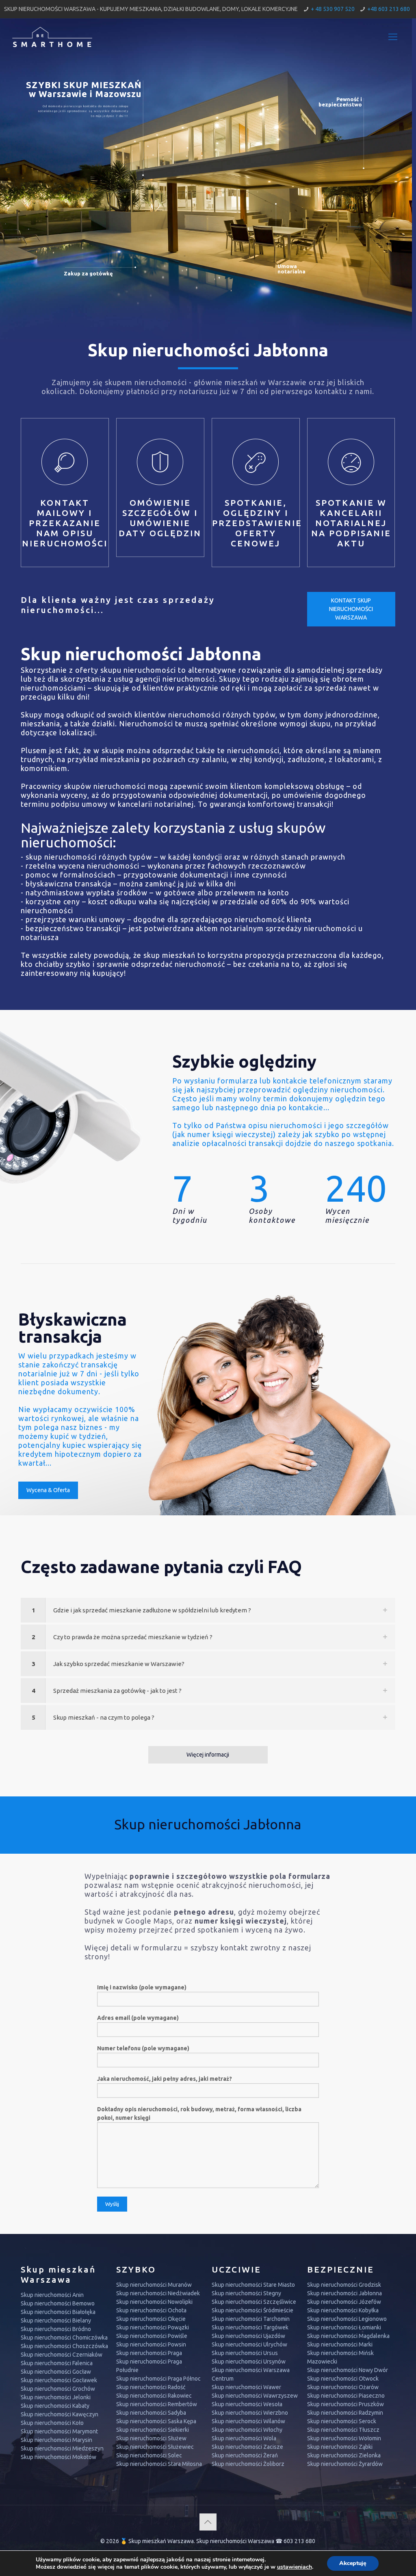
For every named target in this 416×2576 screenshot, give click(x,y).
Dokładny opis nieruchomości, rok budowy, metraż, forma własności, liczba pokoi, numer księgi (199, 2113)
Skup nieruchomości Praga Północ (158, 2379)
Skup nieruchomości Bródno (56, 2329)
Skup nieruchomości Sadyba (151, 2413)
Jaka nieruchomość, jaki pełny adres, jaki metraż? (165, 2079)
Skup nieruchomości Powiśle (152, 2336)
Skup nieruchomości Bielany (56, 2320)
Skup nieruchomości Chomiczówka (64, 2338)
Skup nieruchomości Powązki (153, 2327)
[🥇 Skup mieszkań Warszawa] (52, 37)
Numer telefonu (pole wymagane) (143, 2048)
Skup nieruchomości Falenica (57, 2363)
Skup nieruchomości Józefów (344, 2302)
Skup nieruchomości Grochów (58, 2389)
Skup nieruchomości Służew (151, 2438)
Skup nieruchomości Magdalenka (348, 2336)
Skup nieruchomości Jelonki (56, 2397)
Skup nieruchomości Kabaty (55, 2406)
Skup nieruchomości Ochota (151, 2310)
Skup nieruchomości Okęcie (151, 2319)
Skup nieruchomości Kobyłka (343, 2310)
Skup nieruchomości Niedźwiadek (158, 2293)
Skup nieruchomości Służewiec (155, 2447)
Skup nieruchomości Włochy (247, 2430)
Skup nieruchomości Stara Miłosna (159, 2464)
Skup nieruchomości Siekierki (153, 2430)
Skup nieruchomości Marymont (59, 2431)
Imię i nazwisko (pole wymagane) (142, 1987)
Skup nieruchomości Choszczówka (64, 2346)
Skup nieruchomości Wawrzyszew (255, 2396)
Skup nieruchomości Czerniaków (62, 2355)
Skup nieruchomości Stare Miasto (253, 2285)
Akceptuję (353, 2563)
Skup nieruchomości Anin (52, 2295)
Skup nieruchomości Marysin (56, 2440)
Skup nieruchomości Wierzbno (250, 2413)
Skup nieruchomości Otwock (343, 2379)
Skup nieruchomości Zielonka (344, 2455)
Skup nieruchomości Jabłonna (344, 2293)
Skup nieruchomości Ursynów (249, 2362)
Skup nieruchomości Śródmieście (252, 2310)
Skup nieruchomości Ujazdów (248, 2336)
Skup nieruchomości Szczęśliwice (254, 2302)
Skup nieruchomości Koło (52, 2423)
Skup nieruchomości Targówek (250, 2327)
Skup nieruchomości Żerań (245, 2455)
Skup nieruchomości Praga (149, 2353)
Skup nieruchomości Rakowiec (154, 2396)
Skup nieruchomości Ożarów (343, 2387)
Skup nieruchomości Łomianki (344, 2327)
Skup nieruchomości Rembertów (157, 2404)
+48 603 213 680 (389, 9)
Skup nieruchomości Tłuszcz (343, 2430)
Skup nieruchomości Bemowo (58, 2303)
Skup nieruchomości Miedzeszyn (62, 2448)
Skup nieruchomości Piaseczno (346, 2396)
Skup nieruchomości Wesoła (247, 2404)
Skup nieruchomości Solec (149, 2455)
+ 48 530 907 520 (333, 9)
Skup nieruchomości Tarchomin (251, 2319)
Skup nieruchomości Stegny (246, 2293)
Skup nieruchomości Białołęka (58, 2312)
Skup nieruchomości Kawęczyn (60, 2414)
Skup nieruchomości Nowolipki (154, 2302)
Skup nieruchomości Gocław (56, 2372)
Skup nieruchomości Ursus (245, 2353)
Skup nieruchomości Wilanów (248, 2421)
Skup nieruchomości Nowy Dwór (348, 2370)
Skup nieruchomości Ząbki (340, 2447)
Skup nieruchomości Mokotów (58, 2457)
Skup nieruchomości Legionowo (347, 2319)
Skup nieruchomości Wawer (246, 2387)
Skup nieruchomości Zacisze (247, 2447)
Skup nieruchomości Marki (340, 2344)
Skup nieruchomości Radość (151, 2387)
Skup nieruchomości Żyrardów (345, 2464)
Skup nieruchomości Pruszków (346, 2404)
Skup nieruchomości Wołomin (344, 2438)
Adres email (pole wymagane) (138, 2018)
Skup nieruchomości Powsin (151, 2344)
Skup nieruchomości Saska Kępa (156, 2421)
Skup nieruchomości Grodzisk (344, 2285)
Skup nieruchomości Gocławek (59, 2380)
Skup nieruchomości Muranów (154, 2285)
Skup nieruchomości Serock (342, 2421)
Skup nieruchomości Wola (244, 2438)
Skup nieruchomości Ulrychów (249, 2344)
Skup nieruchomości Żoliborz (248, 2464)
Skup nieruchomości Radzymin (345, 2413)
